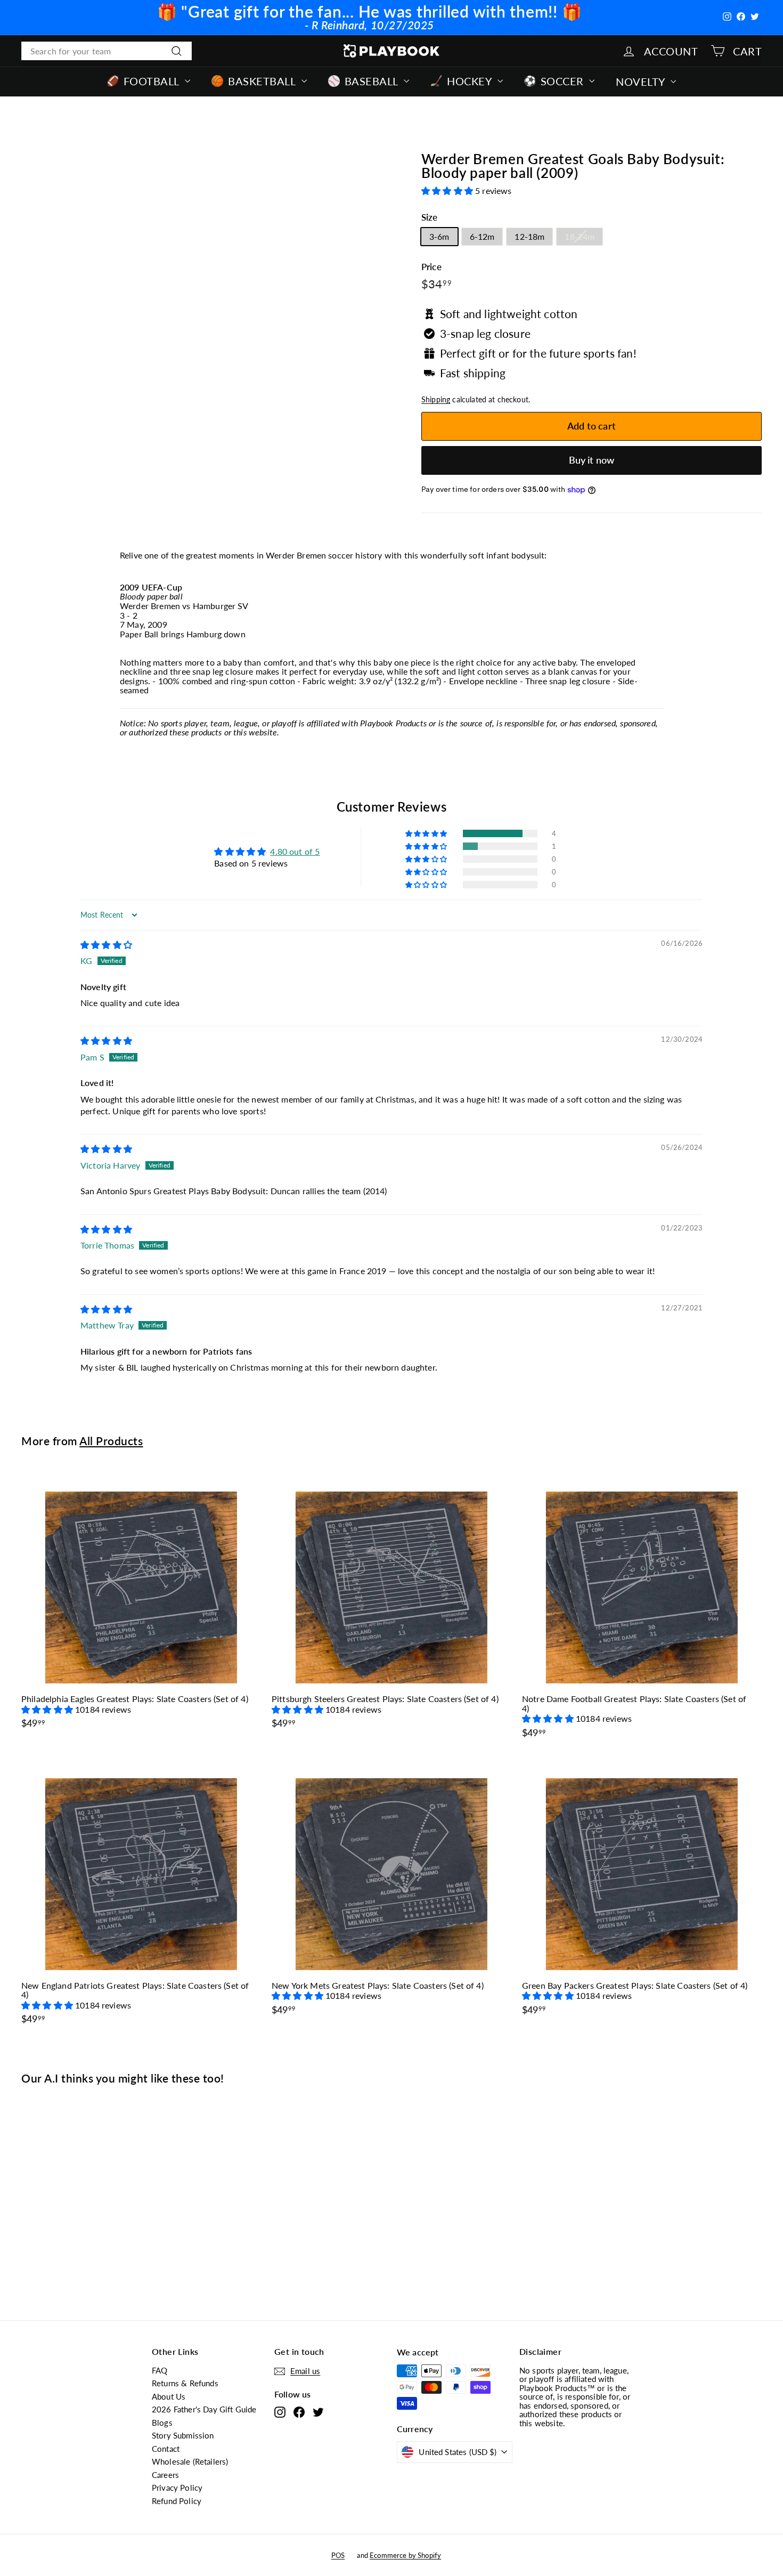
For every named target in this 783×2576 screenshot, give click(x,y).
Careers (165, 2475)
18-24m (580, 236)
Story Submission (183, 2435)
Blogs (162, 2423)
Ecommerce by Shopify (405, 2555)
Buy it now (592, 460)
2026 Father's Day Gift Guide (204, 2409)
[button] (448, 191)
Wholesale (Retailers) (190, 2461)
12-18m (529, 236)
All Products (111, 1441)
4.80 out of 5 (295, 851)
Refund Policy (177, 2501)
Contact (166, 2449)
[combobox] (107, 51)
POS (338, 2555)
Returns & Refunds (185, 2383)
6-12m (482, 236)
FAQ (160, 2370)
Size (430, 218)
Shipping (436, 400)
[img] (106, 945)
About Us (169, 2396)
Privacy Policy (177, 2488)
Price (431, 267)
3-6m (439, 236)
